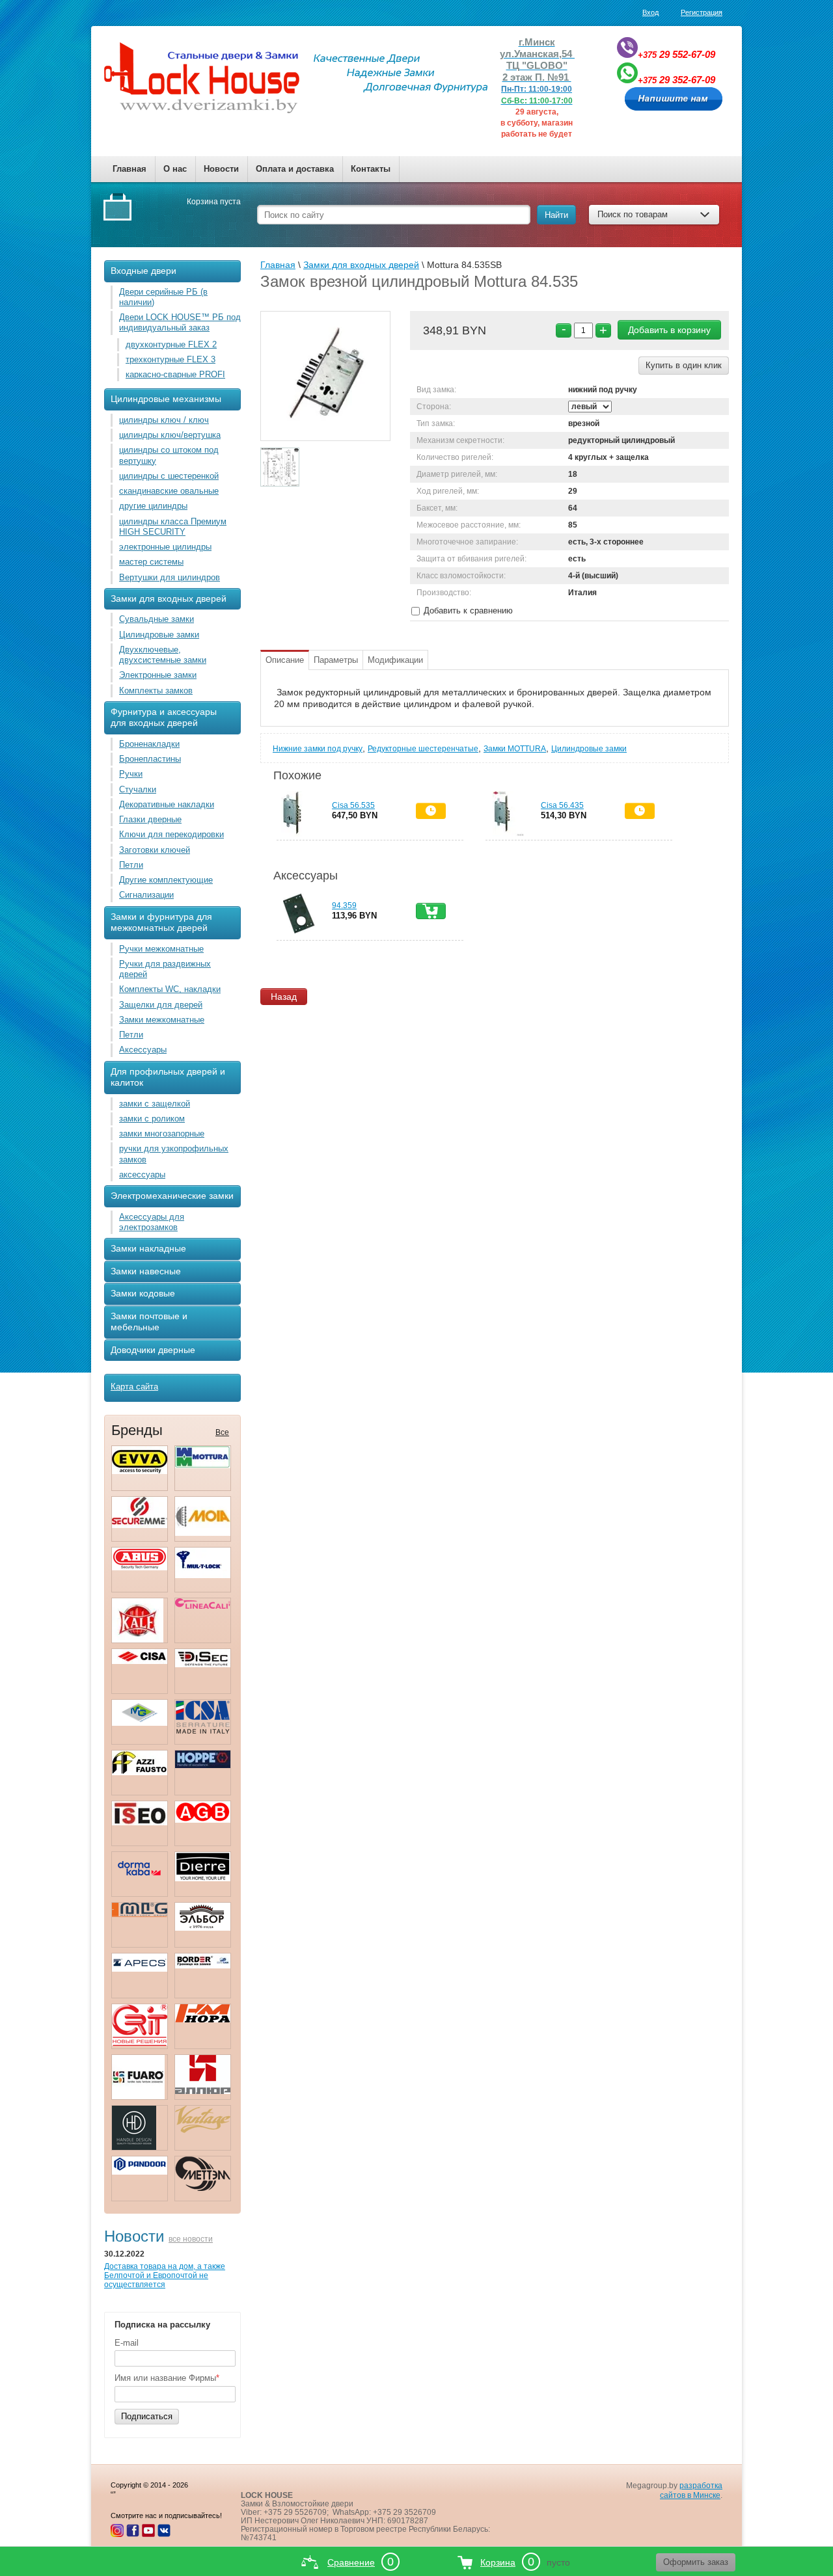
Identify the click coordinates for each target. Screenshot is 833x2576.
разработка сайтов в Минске (691, 2490)
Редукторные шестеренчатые (423, 749)
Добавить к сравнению (467, 610)
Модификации (395, 660)
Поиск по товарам (633, 214)
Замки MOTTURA (515, 749)
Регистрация (702, 12)
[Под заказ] (431, 811)
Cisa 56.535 (353, 805)
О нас (175, 169)
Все (222, 1432)
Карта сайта (134, 1387)
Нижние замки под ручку (318, 749)
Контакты (371, 169)
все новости (191, 2239)
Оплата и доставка (295, 169)
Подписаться (147, 2416)
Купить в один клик (684, 365)
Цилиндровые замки (589, 749)
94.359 (344, 906)
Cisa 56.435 (562, 805)
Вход (650, 12)
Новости (221, 169)
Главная (130, 169)
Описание (285, 660)
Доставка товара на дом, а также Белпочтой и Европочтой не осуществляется (165, 2275)
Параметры (336, 660)
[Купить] (431, 911)
